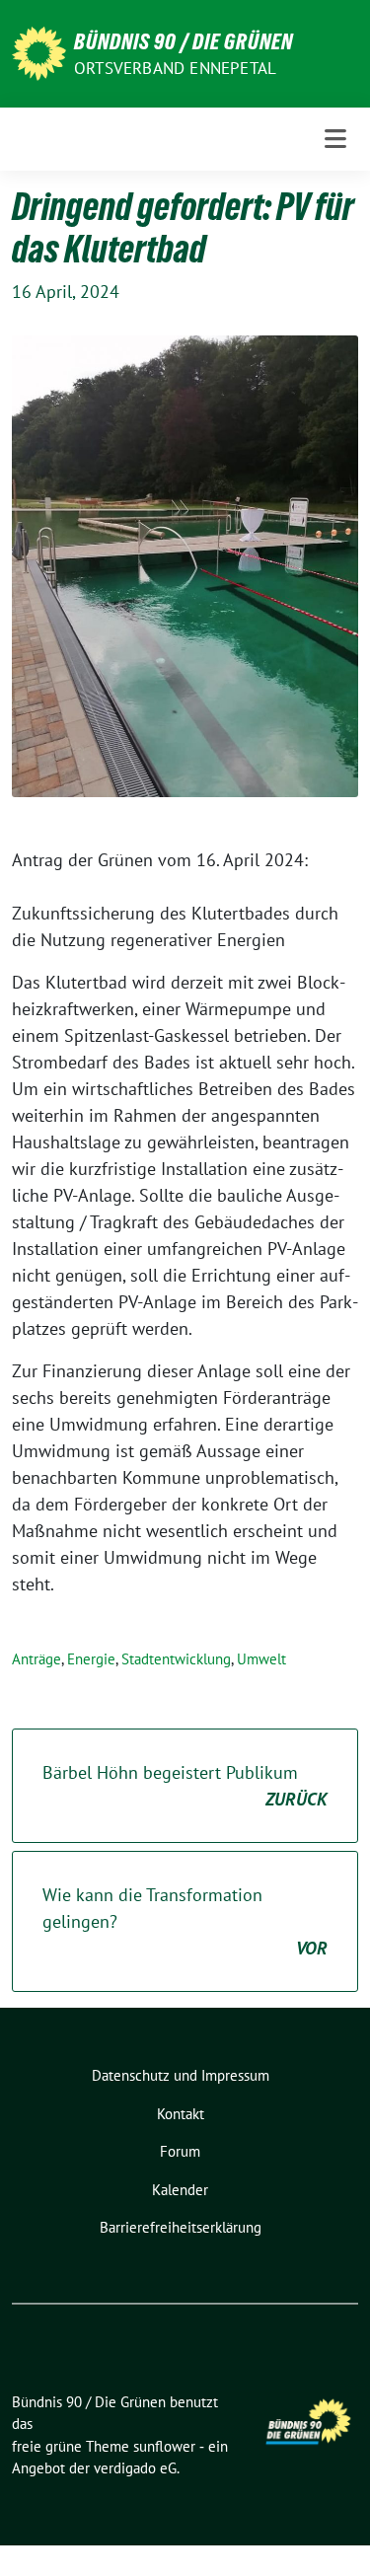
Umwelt (261, 1659)
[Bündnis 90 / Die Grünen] (39, 52)
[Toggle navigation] (335, 139)
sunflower (164, 2446)
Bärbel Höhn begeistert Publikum (185, 1786)
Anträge (37, 1659)
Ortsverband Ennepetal (175, 68)
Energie (91, 1659)
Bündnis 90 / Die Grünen (184, 41)
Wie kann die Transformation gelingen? (185, 1921)
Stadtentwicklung (176, 1659)
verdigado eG (135, 2468)
